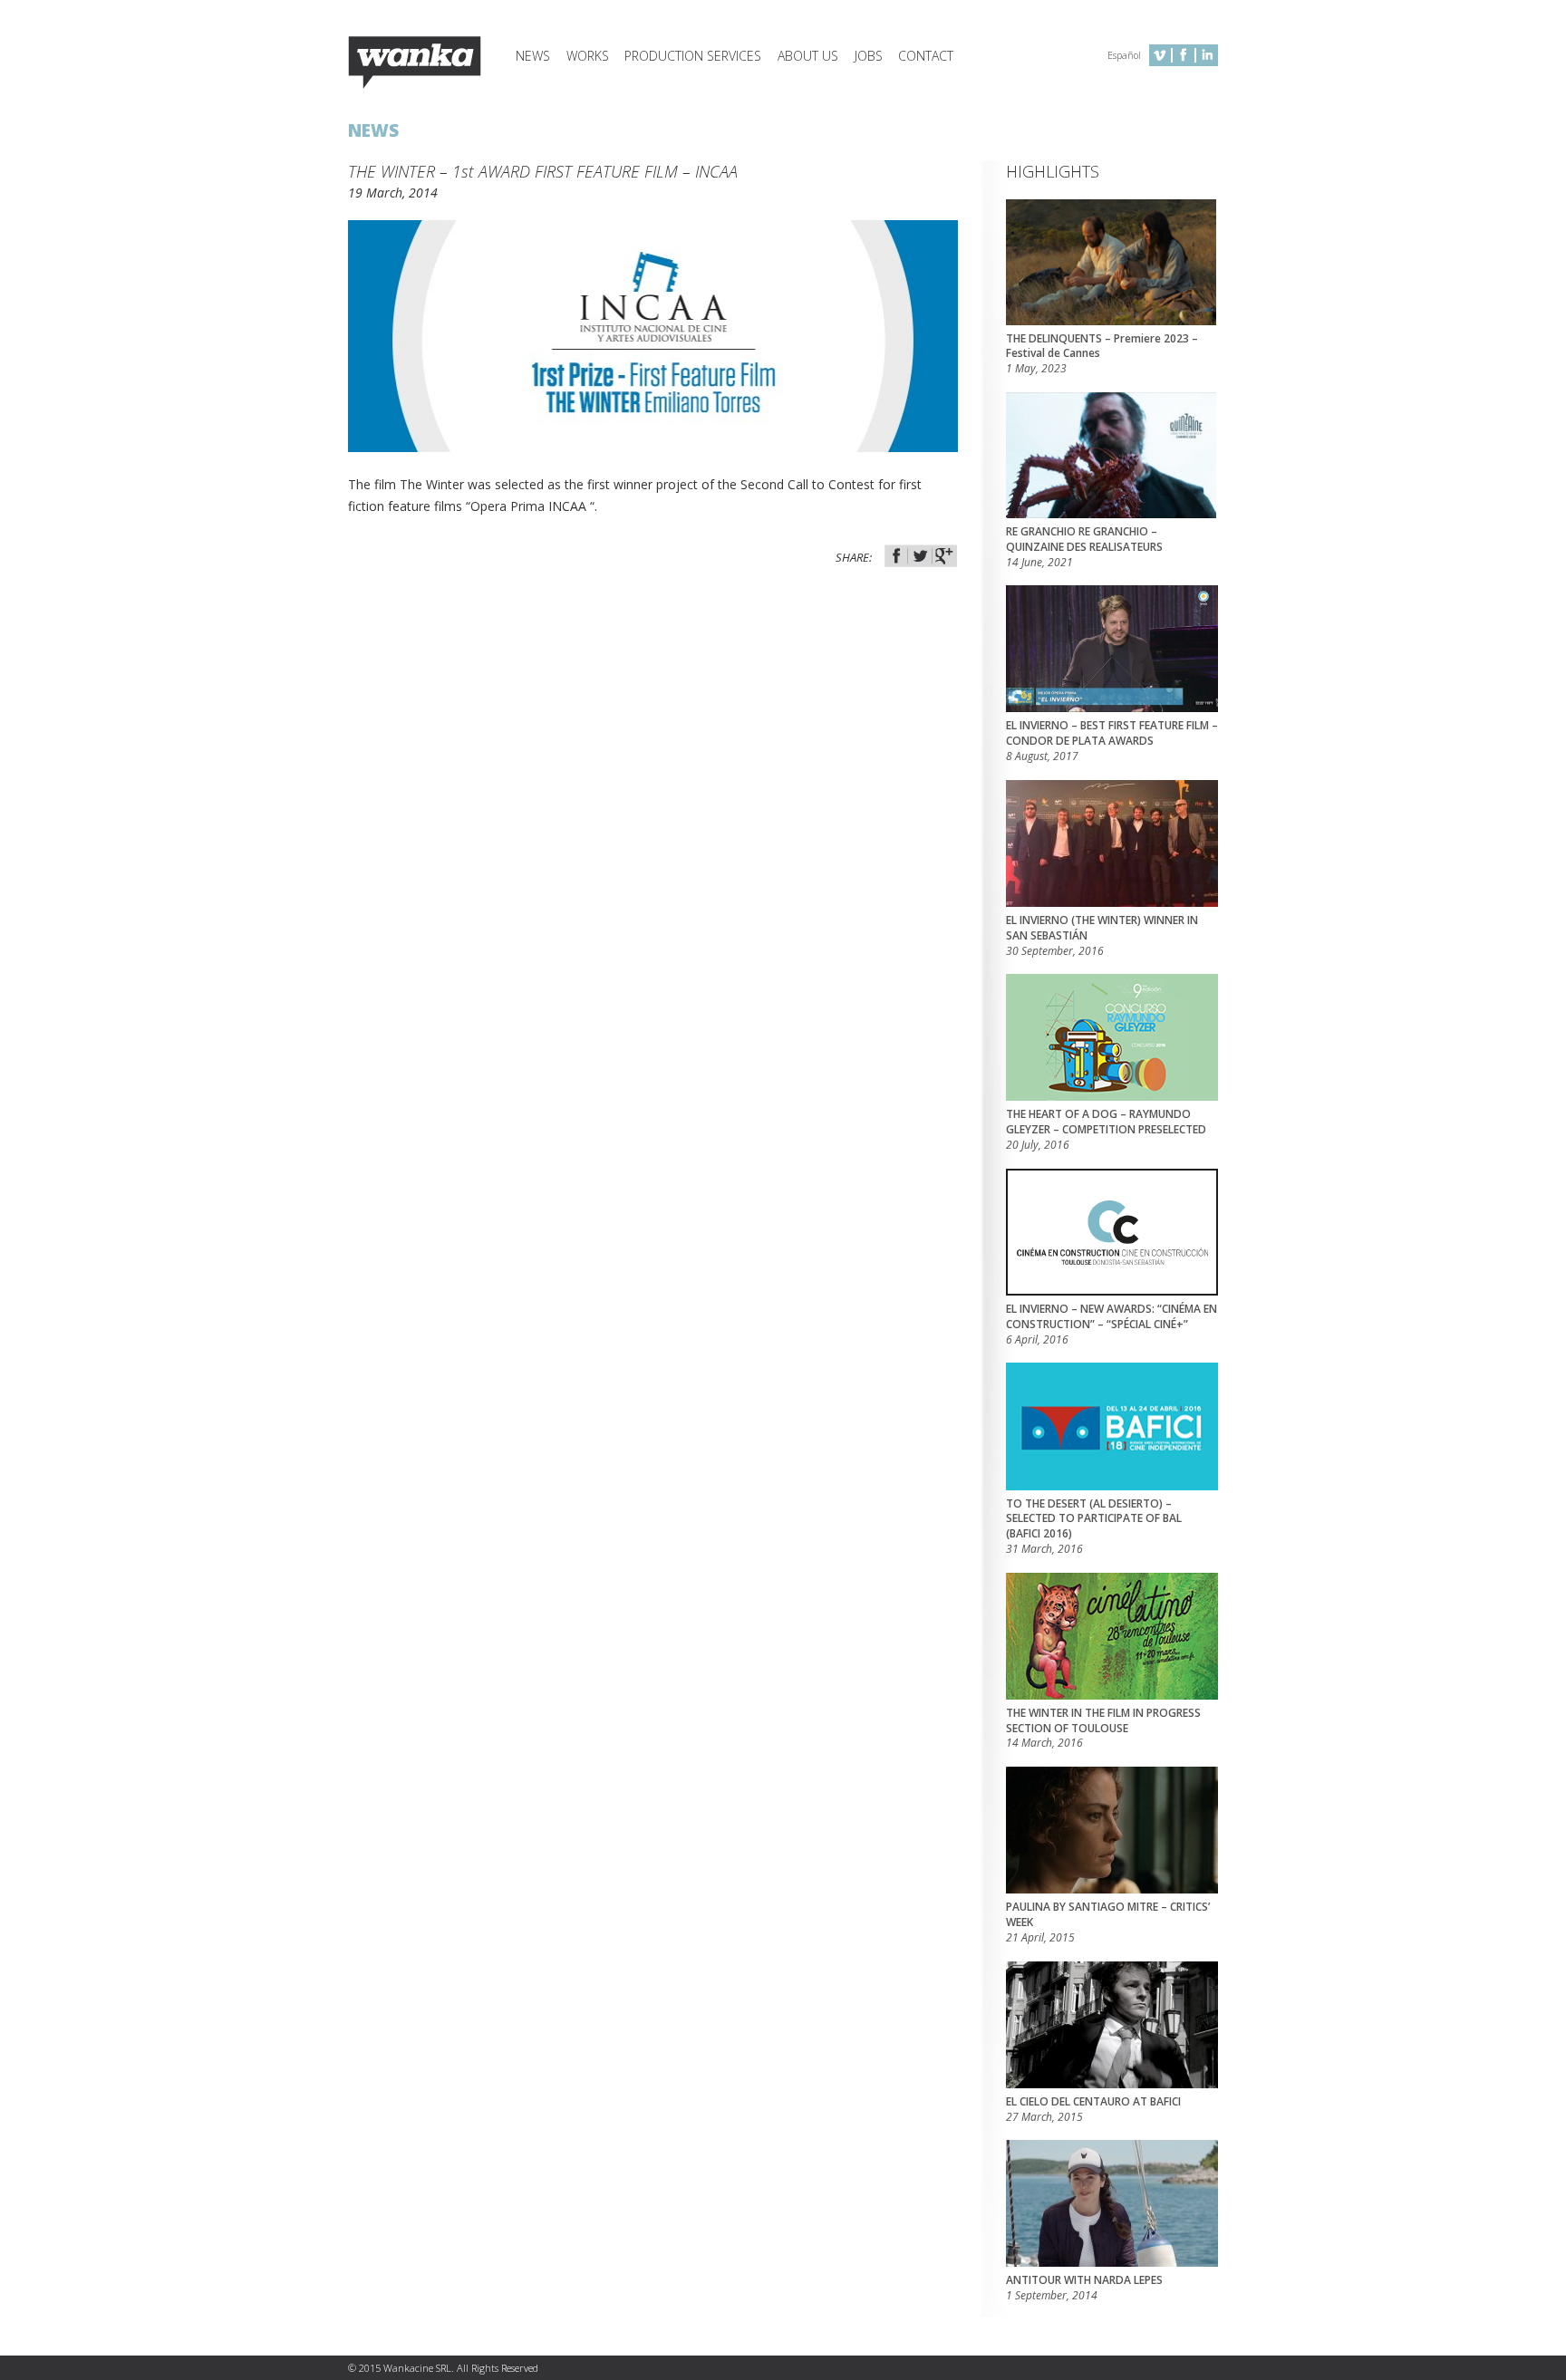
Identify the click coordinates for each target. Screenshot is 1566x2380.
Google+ (944, 556)
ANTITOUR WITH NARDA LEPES (1084, 2288)
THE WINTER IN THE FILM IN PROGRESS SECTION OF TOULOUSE (1103, 1729)
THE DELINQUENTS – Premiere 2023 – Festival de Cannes (1102, 354)
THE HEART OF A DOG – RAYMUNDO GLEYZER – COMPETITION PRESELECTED (1106, 1130)
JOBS (869, 56)
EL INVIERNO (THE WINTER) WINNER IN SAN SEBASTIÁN (1102, 936)
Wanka (415, 63)
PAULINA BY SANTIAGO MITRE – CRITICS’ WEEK (1108, 1922)
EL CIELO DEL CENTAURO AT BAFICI (1093, 2110)
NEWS (533, 56)
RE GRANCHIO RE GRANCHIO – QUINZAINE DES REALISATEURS (1084, 547)
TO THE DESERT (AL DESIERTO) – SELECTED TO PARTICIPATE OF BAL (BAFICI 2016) (1094, 1527)
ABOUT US (808, 56)
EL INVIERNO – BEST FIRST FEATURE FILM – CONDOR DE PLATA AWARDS (1112, 741)
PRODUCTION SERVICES (693, 56)
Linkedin (1207, 55)
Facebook (1184, 55)
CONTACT (926, 56)
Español (1124, 55)
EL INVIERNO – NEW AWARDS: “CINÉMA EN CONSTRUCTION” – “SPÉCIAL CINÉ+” (1112, 1325)
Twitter (920, 556)
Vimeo (1160, 55)
